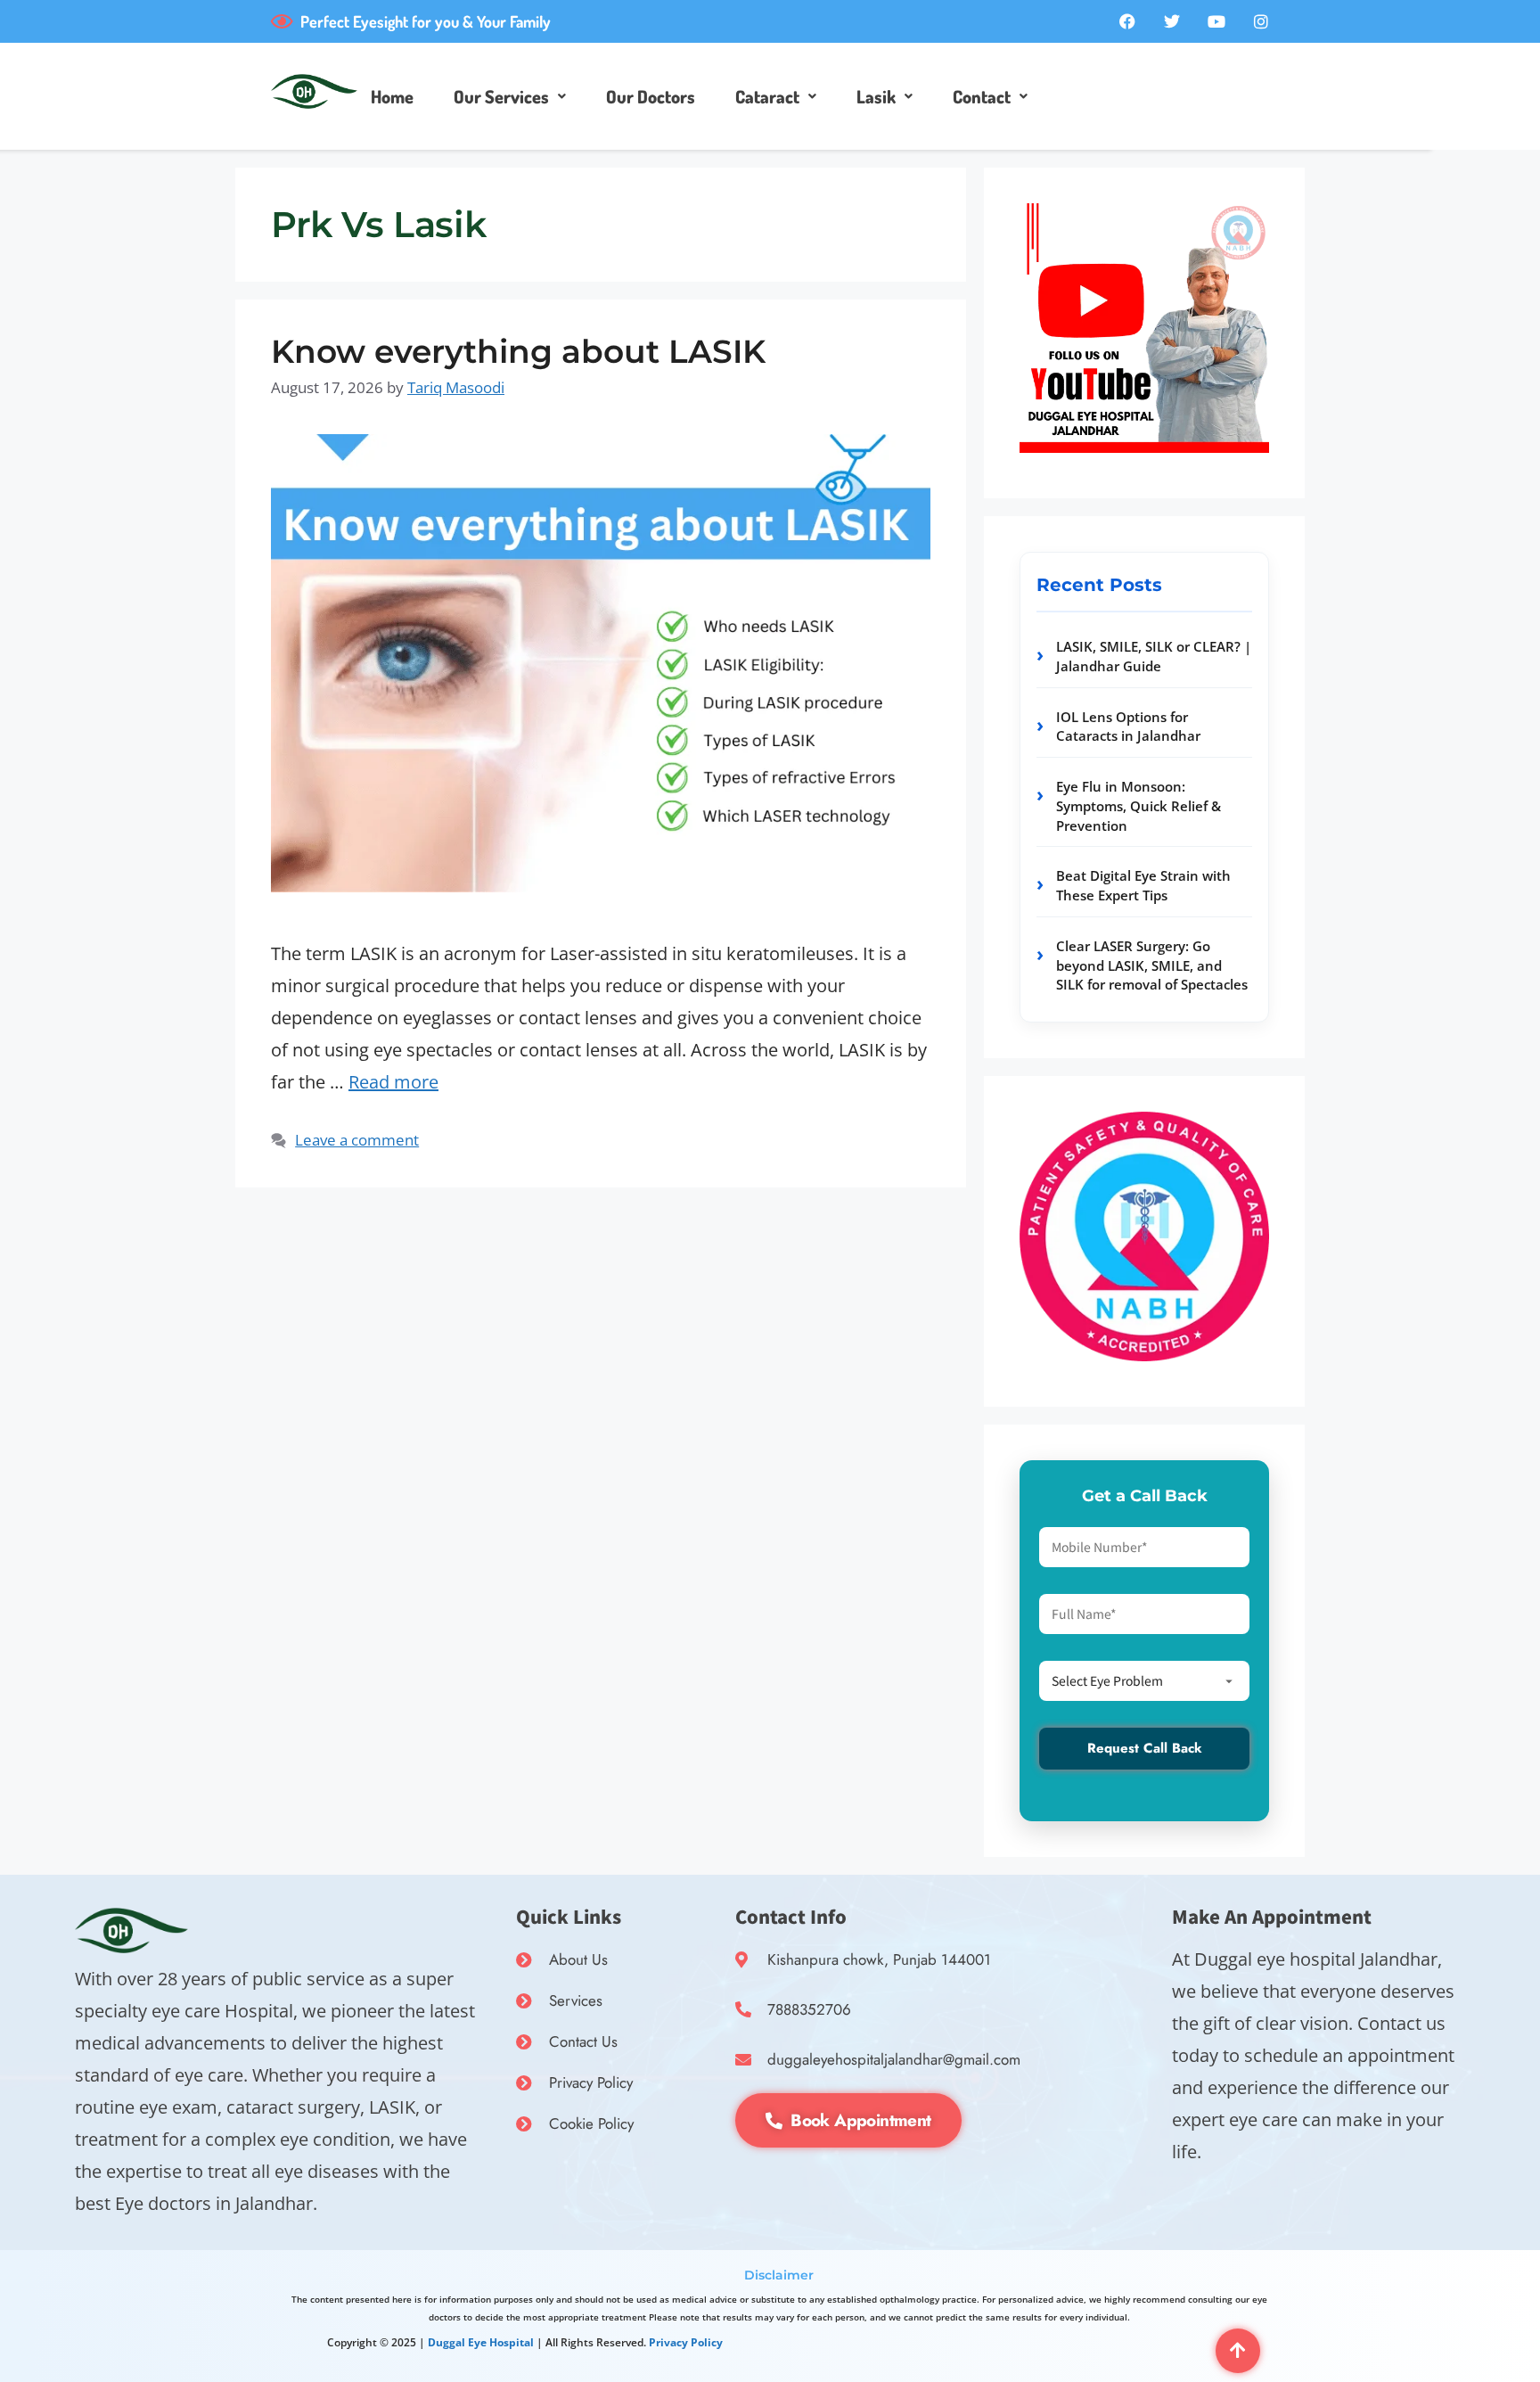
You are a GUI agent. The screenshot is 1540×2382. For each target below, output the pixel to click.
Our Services (501, 96)
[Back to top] (1238, 2351)
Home (392, 96)
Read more (393, 1082)
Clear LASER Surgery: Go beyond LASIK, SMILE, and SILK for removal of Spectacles (1152, 965)
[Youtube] (1216, 21)
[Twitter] (1172, 21)
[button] (510, 96)
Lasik (876, 96)
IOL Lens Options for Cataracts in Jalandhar (1128, 727)
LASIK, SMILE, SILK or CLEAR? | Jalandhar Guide (1154, 656)
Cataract (767, 96)
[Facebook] (1127, 21)
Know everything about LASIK (518, 351)
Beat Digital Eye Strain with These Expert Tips (1143, 885)
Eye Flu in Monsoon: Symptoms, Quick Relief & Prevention (1139, 806)
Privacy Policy (686, 2342)
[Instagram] (1261, 21)
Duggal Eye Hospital (481, 2342)
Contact (982, 96)
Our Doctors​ (651, 96)
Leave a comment (357, 1140)
